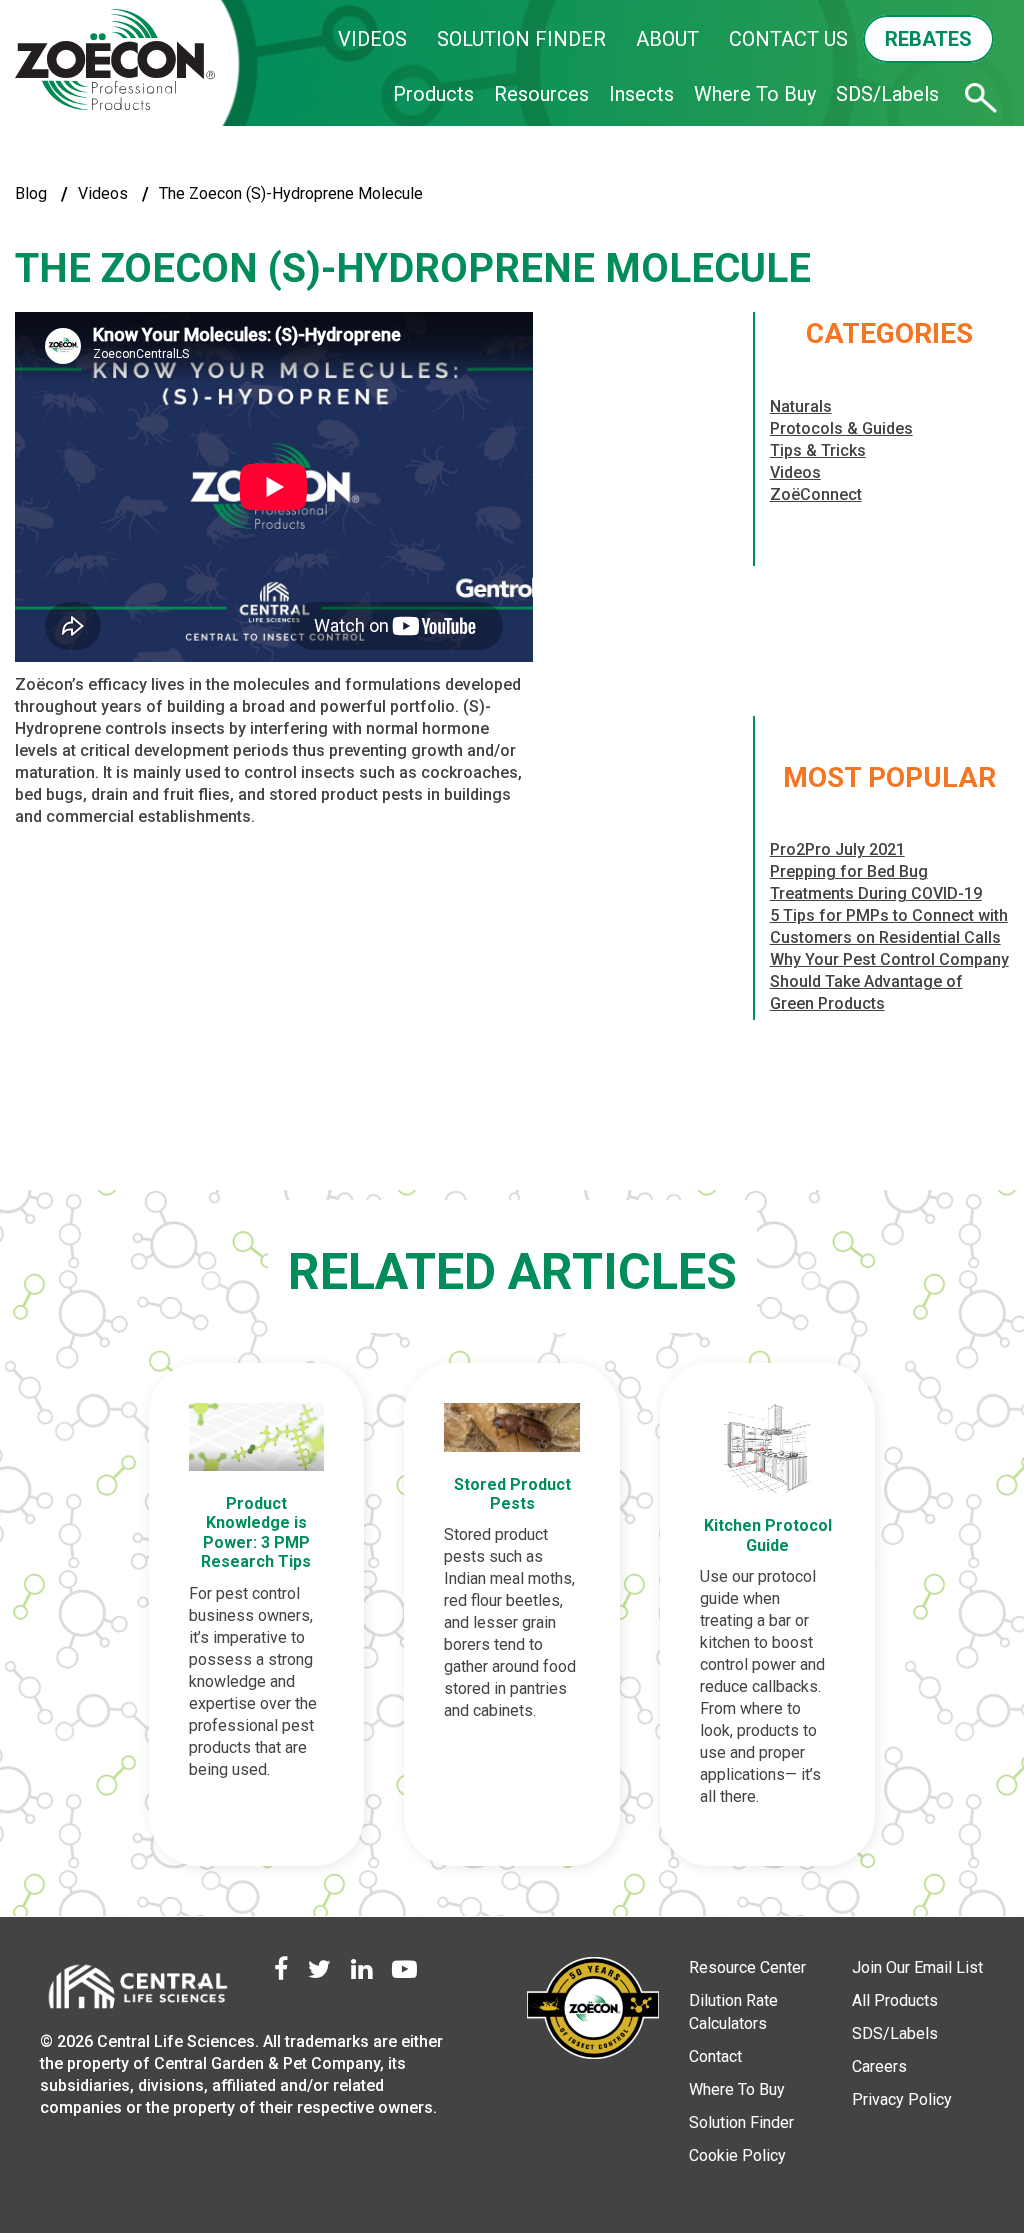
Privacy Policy (902, 2099)
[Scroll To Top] (939, 2125)
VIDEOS (372, 39)
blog (31, 193)
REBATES (928, 39)
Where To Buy (755, 94)
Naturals (801, 406)
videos (103, 193)
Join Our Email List (917, 1967)
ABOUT (667, 39)
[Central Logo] (137, 1991)
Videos (795, 472)
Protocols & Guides (841, 428)
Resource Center (747, 1967)
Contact (715, 2056)
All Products (895, 2000)
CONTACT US (788, 39)
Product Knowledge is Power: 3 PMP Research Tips (256, 1532)
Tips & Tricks (818, 450)
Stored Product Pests (512, 1494)
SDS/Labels (887, 94)
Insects (641, 94)
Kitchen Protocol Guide (768, 1535)
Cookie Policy (737, 2155)
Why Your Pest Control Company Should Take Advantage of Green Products (889, 981)
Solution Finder (741, 2122)
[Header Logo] (115, 60)
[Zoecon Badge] (593, 2011)
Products (433, 94)
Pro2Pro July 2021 (837, 849)
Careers (879, 2066)
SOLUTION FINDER (521, 39)
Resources (541, 94)
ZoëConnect (816, 494)
